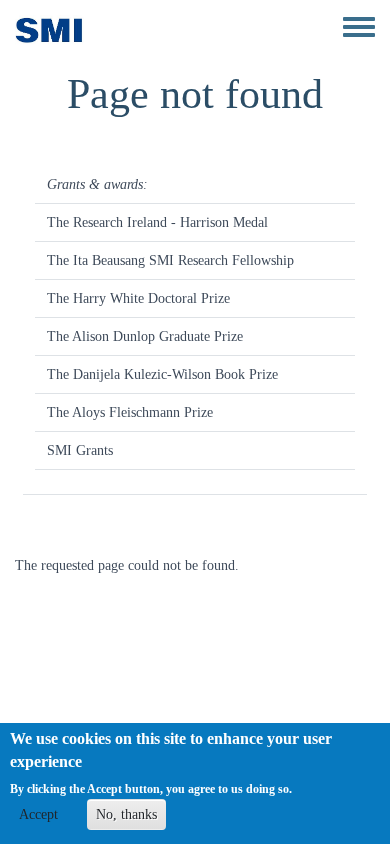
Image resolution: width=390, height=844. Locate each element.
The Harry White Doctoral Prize (138, 298)
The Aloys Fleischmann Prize (130, 412)
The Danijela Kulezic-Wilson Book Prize (162, 374)
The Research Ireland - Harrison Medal (157, 222)
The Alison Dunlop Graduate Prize (145, 336)
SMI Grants (80, 450)
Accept (38, 814)
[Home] (49, 30)
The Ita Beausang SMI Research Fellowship (170, 260)
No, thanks (126, 814)
